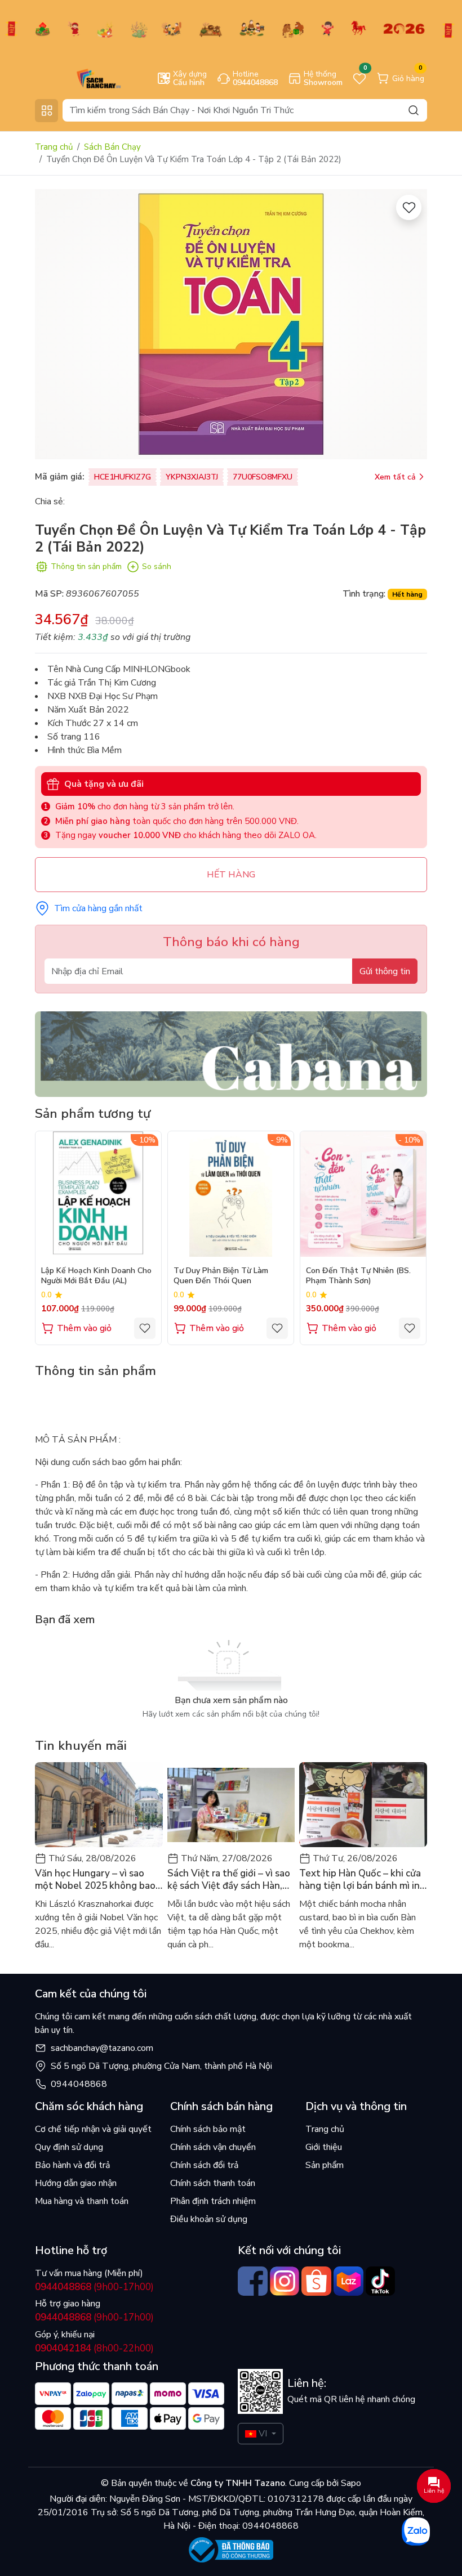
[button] (410, 1237)
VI (263, 2434)
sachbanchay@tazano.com (102, 2048)
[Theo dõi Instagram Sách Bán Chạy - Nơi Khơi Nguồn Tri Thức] (285, 2281)
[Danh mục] (46, 111)
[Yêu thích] (409, 207)
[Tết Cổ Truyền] (231, 28)
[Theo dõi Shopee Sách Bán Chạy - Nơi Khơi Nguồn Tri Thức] (316, 2281)
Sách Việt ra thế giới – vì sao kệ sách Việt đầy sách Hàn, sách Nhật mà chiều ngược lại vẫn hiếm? (230, 1880)
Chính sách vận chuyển (213, 2147)
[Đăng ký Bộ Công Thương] (231, 2550)
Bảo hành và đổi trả (72, 2165)
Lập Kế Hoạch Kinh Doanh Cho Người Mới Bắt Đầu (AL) (96, 1276)
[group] (231, 324)
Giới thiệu (324, 2147)
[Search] (414, 110)
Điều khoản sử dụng (209, 2219)
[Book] (231, 1054)
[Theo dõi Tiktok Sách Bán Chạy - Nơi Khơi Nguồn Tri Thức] (381, 2281)
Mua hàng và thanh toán (82, 2201)
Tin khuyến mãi (81, 1746)
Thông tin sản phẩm (86, 566)
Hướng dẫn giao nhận (76, 2183)
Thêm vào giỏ (84, 1328)
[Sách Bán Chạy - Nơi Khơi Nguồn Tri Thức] (82, 78)
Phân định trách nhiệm (213, 2201)
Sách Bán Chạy (112, 147)
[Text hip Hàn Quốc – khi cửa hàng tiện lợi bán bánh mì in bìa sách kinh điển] (363, 1805)
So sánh (157, 566)
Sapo (350, 2483)
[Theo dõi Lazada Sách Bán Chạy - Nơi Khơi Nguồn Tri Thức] (348, 2281)
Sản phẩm (325, 2165)
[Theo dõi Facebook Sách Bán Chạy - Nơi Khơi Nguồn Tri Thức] (253, 2281)
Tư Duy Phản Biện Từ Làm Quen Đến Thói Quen (221, 1276)
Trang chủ (54, 147)
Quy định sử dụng (69, 2147)
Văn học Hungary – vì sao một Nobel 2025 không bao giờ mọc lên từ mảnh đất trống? (95, 1880)
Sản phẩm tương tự (93, 1114)
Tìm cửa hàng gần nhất (98, 908)
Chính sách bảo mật (208, 2129)
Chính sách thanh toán (213, 2183)
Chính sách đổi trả (204, 2165)
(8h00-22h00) (94, 2348)
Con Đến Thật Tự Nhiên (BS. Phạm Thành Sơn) (358, 1276)
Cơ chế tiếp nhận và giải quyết (93, 2129)
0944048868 (79, 2084)
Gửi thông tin (385, 971)
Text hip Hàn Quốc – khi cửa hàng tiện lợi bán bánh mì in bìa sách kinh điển (360, 1880)
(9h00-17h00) (94, 2287)
